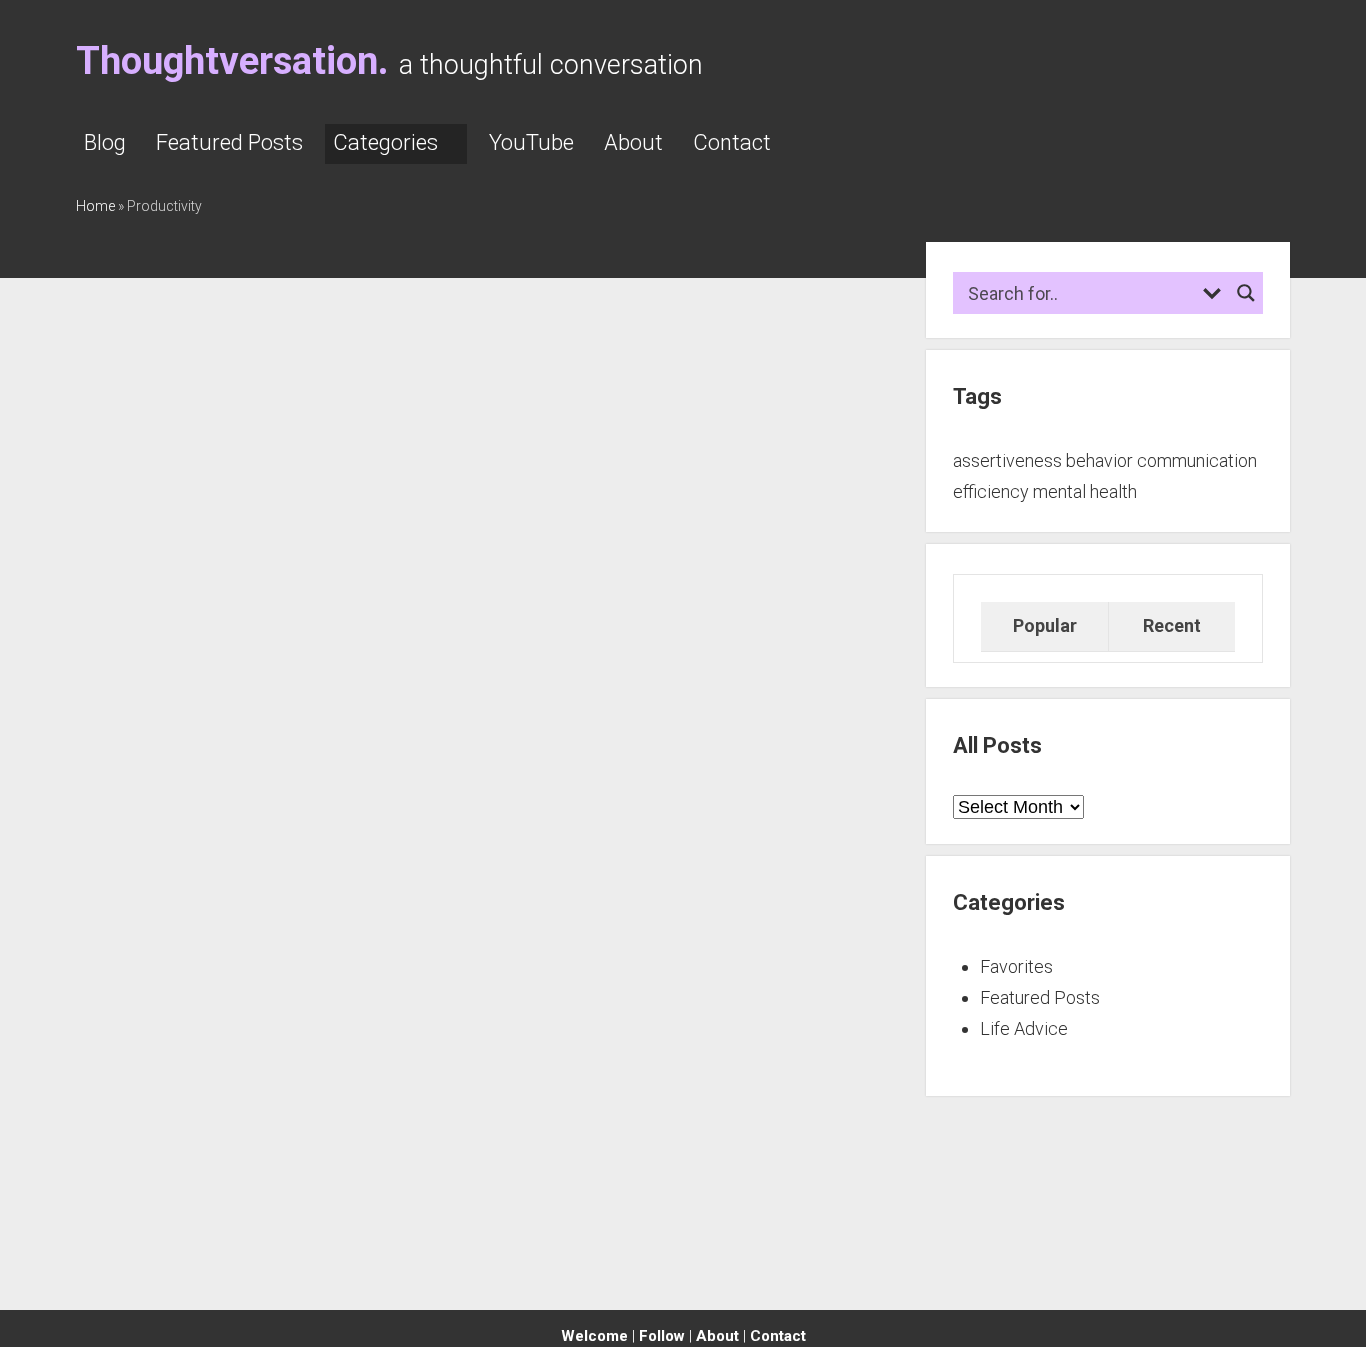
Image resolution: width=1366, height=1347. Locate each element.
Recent (1172, 625)
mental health (1085, 491)
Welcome (594, 1336)
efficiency (991, 491)
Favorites (1016, 966)
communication (1197, 460)
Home (95, 206)
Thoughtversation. (232, 61)
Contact (732, 142)
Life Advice (1024, 1028)
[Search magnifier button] (1246, 293)
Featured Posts (229, 142)
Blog (105, 142)
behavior (1099, 460)
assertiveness (1007, 460)
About (633, 142)
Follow (662, 1336)
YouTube (531, 142)
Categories (385, 142)
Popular (1045, 625)
